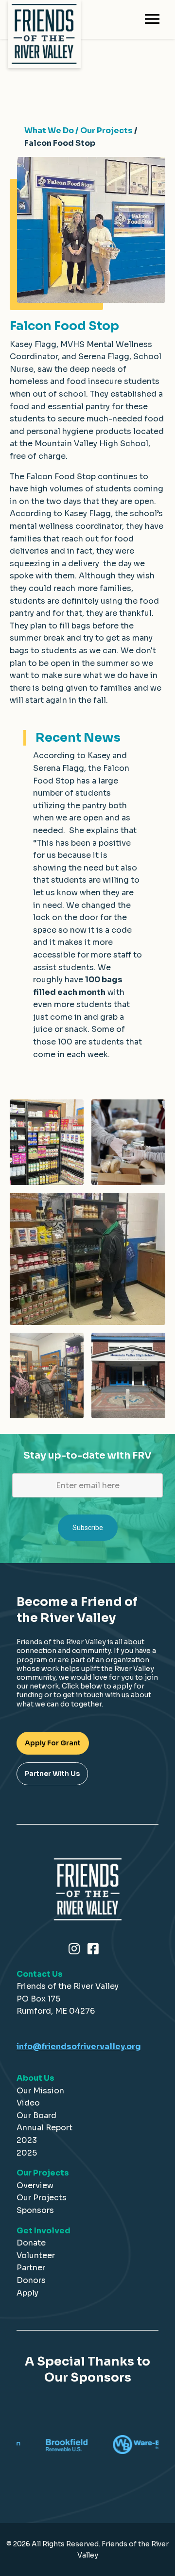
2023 (27, 2140)
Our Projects (43, 2173)
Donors (31, 2280)
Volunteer (36, 2255)
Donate (31, 2243)
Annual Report (44, 2128)
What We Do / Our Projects (79, 131)
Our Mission (40, 2091)
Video (28, 2103)
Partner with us (52, 1774)
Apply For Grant (53, 1743)
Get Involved (44, 2231)
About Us (35, 2078)
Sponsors (35, 2210)
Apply (27, 2293)
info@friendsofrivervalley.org (79, 2046)
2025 (27, 2153)
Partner (31, 2268)
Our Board (36, 2115)
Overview (35, 2185)
